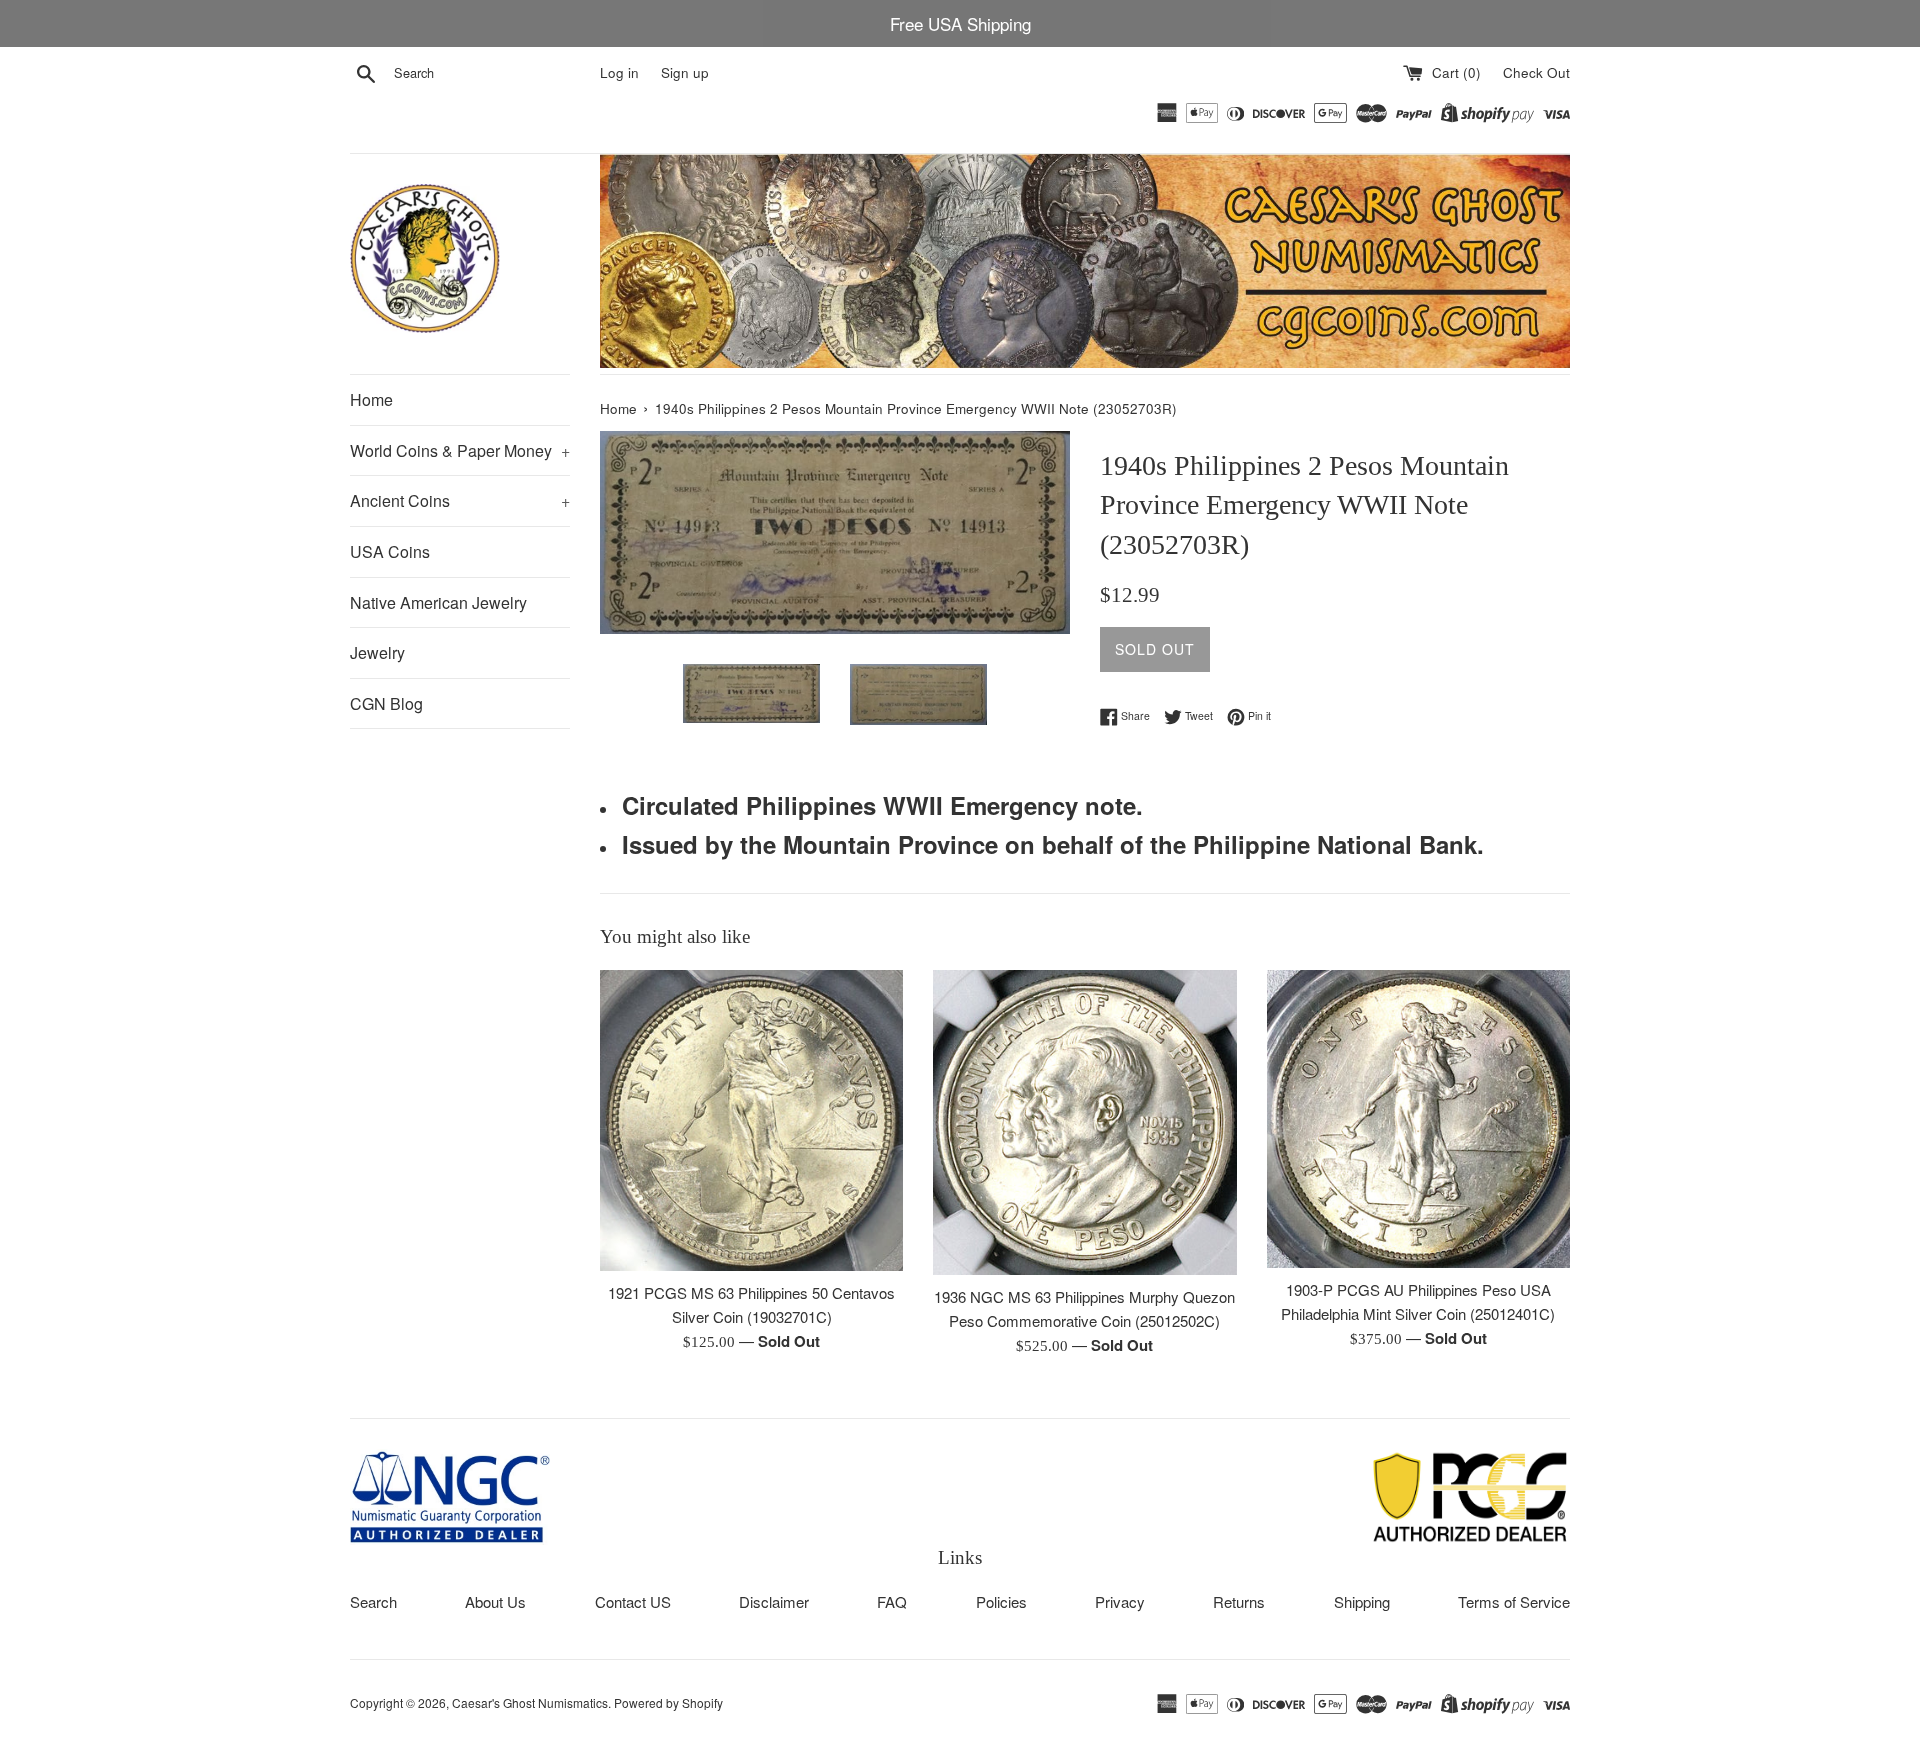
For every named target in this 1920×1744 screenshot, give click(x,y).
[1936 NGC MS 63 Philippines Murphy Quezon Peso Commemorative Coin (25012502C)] (1084, 1123)
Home (371, 399)
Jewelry (377, 652)
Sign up (685, 72)
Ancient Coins (460, 500)
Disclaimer (774, 1601)
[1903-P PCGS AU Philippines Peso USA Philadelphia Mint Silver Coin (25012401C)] (1418, 1119)
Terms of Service (1514, 1601)
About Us (495, 1601)
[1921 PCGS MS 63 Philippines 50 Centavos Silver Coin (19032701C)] (751, 1121)
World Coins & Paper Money (460, 450)
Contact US (633, 1601)
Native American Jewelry (438, 602)
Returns (1239, 1601)
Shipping (1362, 1601)
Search (373, 1601)
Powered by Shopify (668, 1702)
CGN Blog (386, 703)
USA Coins (390, 551)
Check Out (1536, 72)
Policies (1001, 1601)
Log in (619, 72)
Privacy (1120, 1601)
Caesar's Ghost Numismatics (530, 1702)
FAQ (892, 1601)
